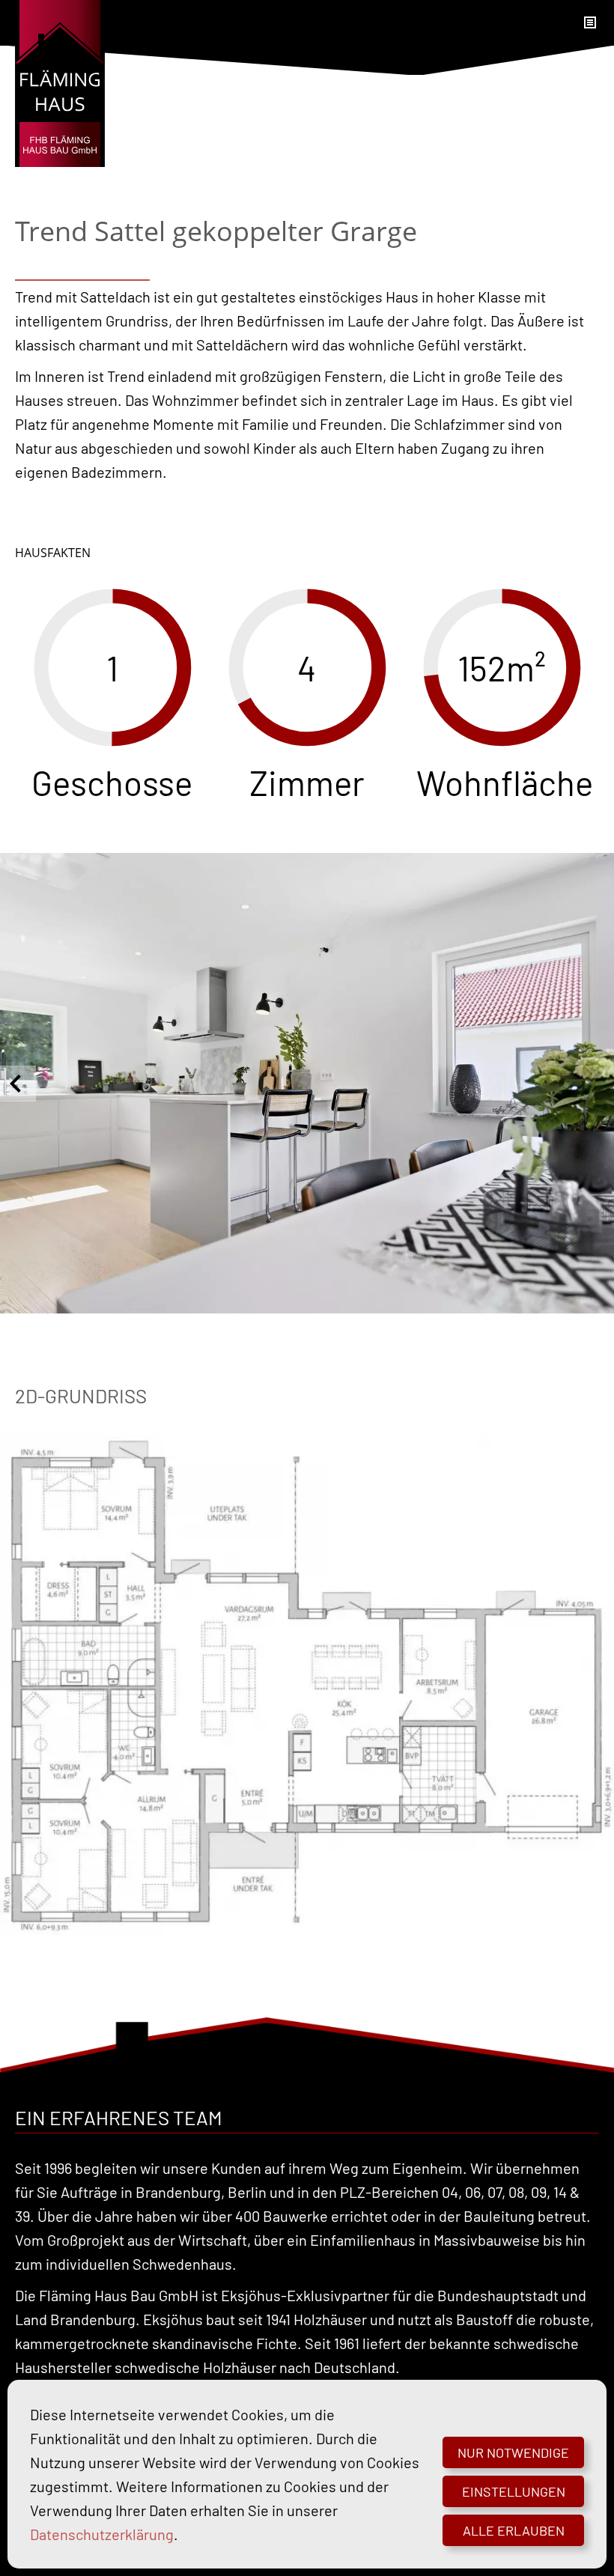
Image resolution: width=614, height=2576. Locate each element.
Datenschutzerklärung (102, 2534)
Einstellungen (514, 2491)
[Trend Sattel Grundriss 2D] (307, 1685)
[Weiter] (596, 1084)
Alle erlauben (514, 2530)
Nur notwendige (513, 2452)
